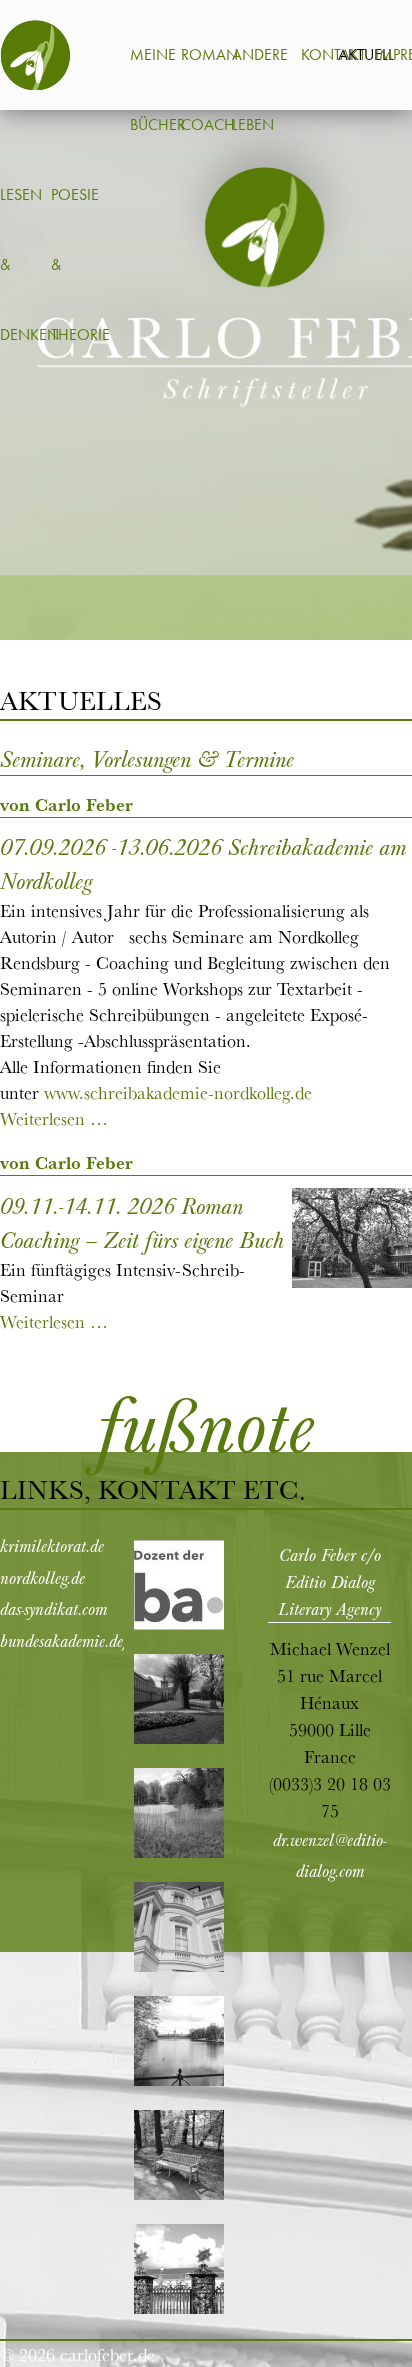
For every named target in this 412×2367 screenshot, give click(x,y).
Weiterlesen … (54, 1118)
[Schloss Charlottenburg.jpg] (179, 2080)
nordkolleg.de (42, 1577)
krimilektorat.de (52, 1545)
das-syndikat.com (53, 1608)
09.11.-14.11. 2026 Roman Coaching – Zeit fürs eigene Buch (142, 1222)
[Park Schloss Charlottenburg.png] (179, 2194)
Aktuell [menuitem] (366, 54)
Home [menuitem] (35, 55)
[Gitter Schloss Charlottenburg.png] (179, 2308)
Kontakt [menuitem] (333, 54)
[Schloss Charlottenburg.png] (179, 1738)
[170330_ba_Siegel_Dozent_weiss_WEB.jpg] (179, 1624)
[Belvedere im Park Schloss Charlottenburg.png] (179, 1966)
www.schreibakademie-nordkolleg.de (178, 1092)
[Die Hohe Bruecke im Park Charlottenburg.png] (179, 1852)
